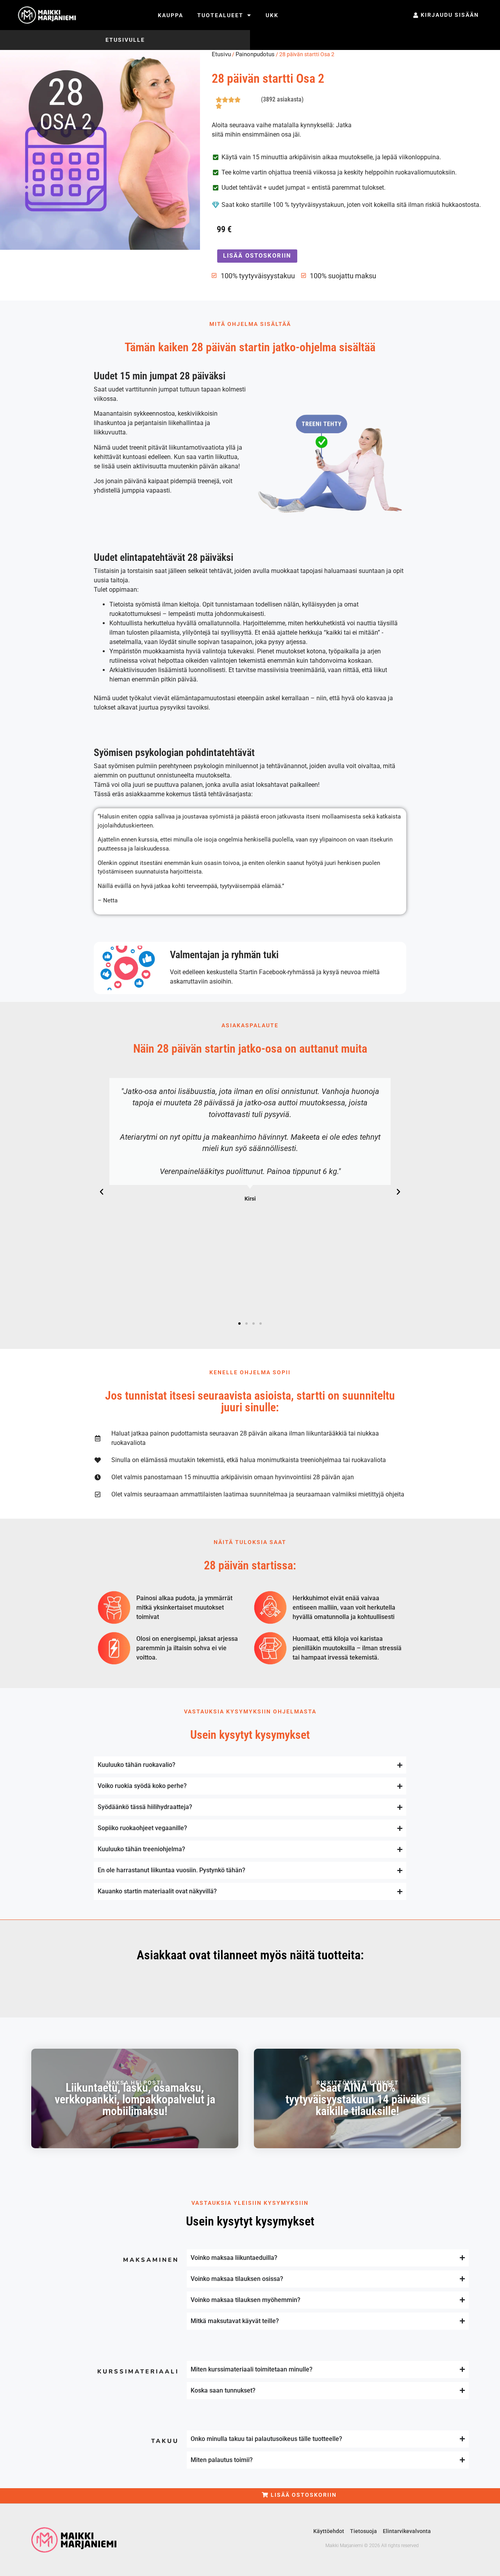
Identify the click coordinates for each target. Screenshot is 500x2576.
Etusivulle (125, 40)
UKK (272, 15)
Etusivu (221, 54)
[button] (102, 1192)
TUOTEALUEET (220, 15)
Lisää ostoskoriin (257, 256)
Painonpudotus (255, 54)
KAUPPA (171, 15)
